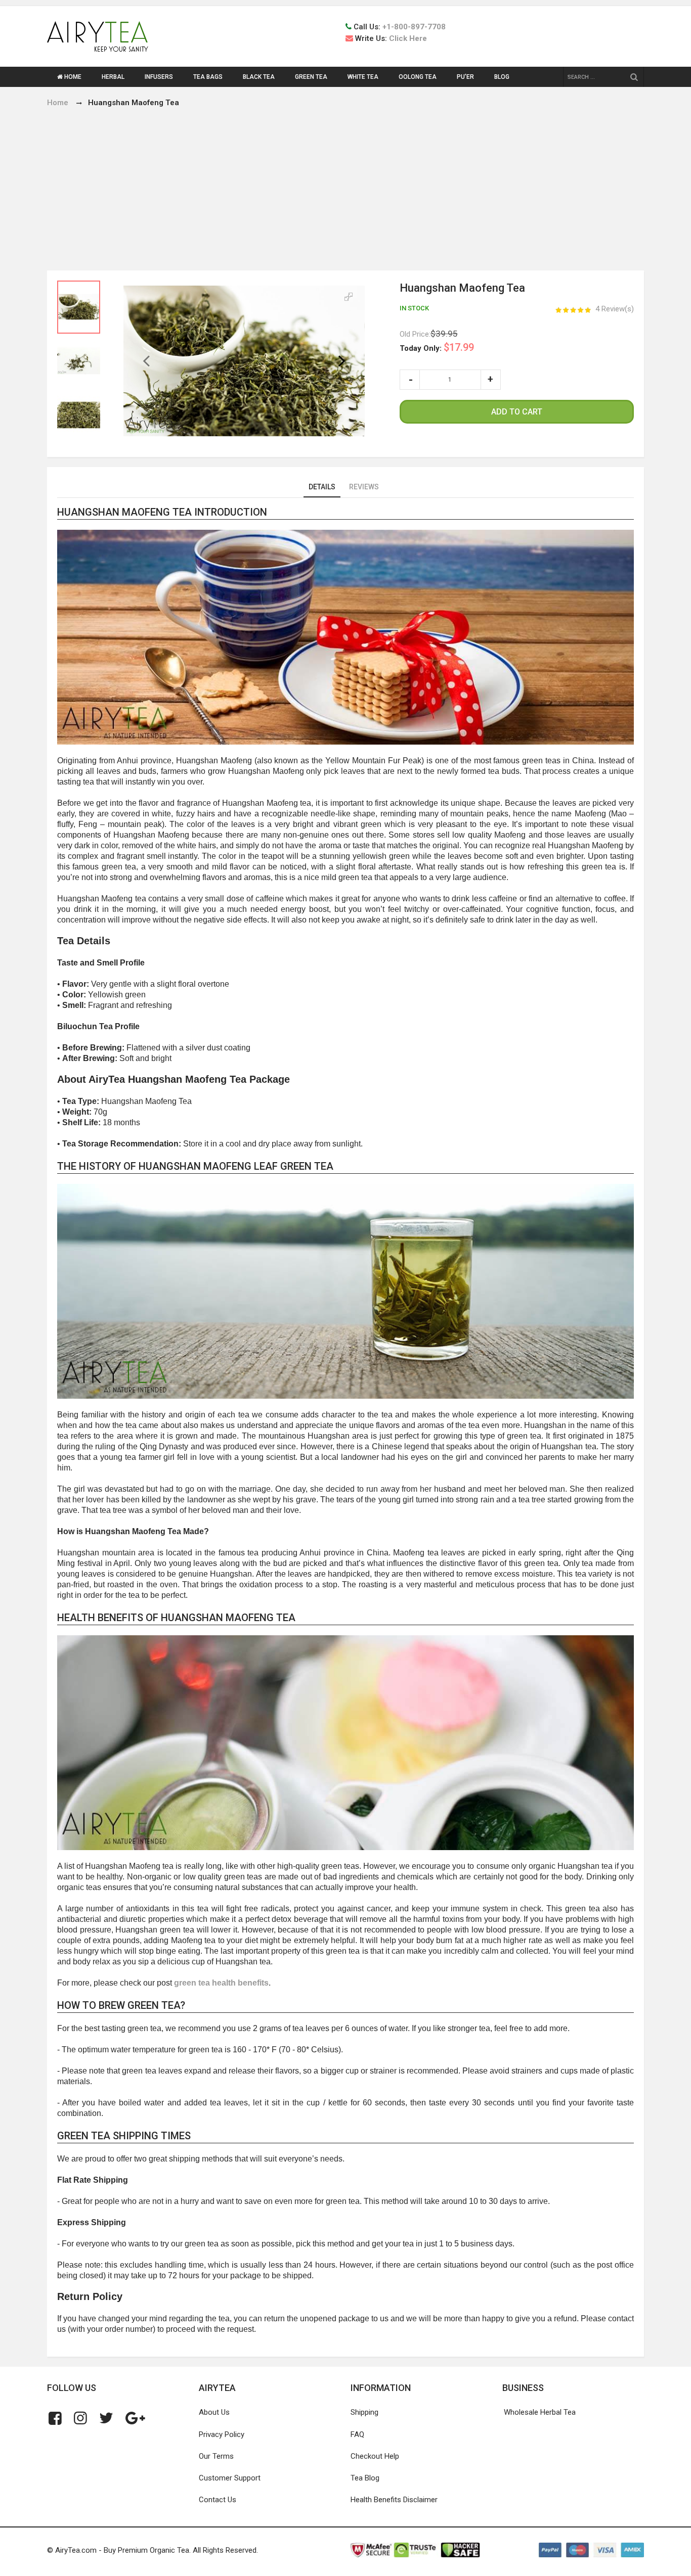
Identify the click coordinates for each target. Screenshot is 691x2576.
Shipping (364, 2412)
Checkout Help (375, 2456)
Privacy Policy (222, 2434)
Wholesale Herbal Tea (540, 2412)
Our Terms (216, 2456)
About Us (214, 2412)
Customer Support (230, 2478)
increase (491, 380)
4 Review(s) (615, 309)
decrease (410, 380)
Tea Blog (365, 2478)
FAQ (357, 2434)
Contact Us (218, 2500)
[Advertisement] (345, 185)
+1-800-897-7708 (414, 27)
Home (58, 103)
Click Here (408, 38)
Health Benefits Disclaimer (394, 2500)
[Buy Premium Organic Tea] (98, 36)
